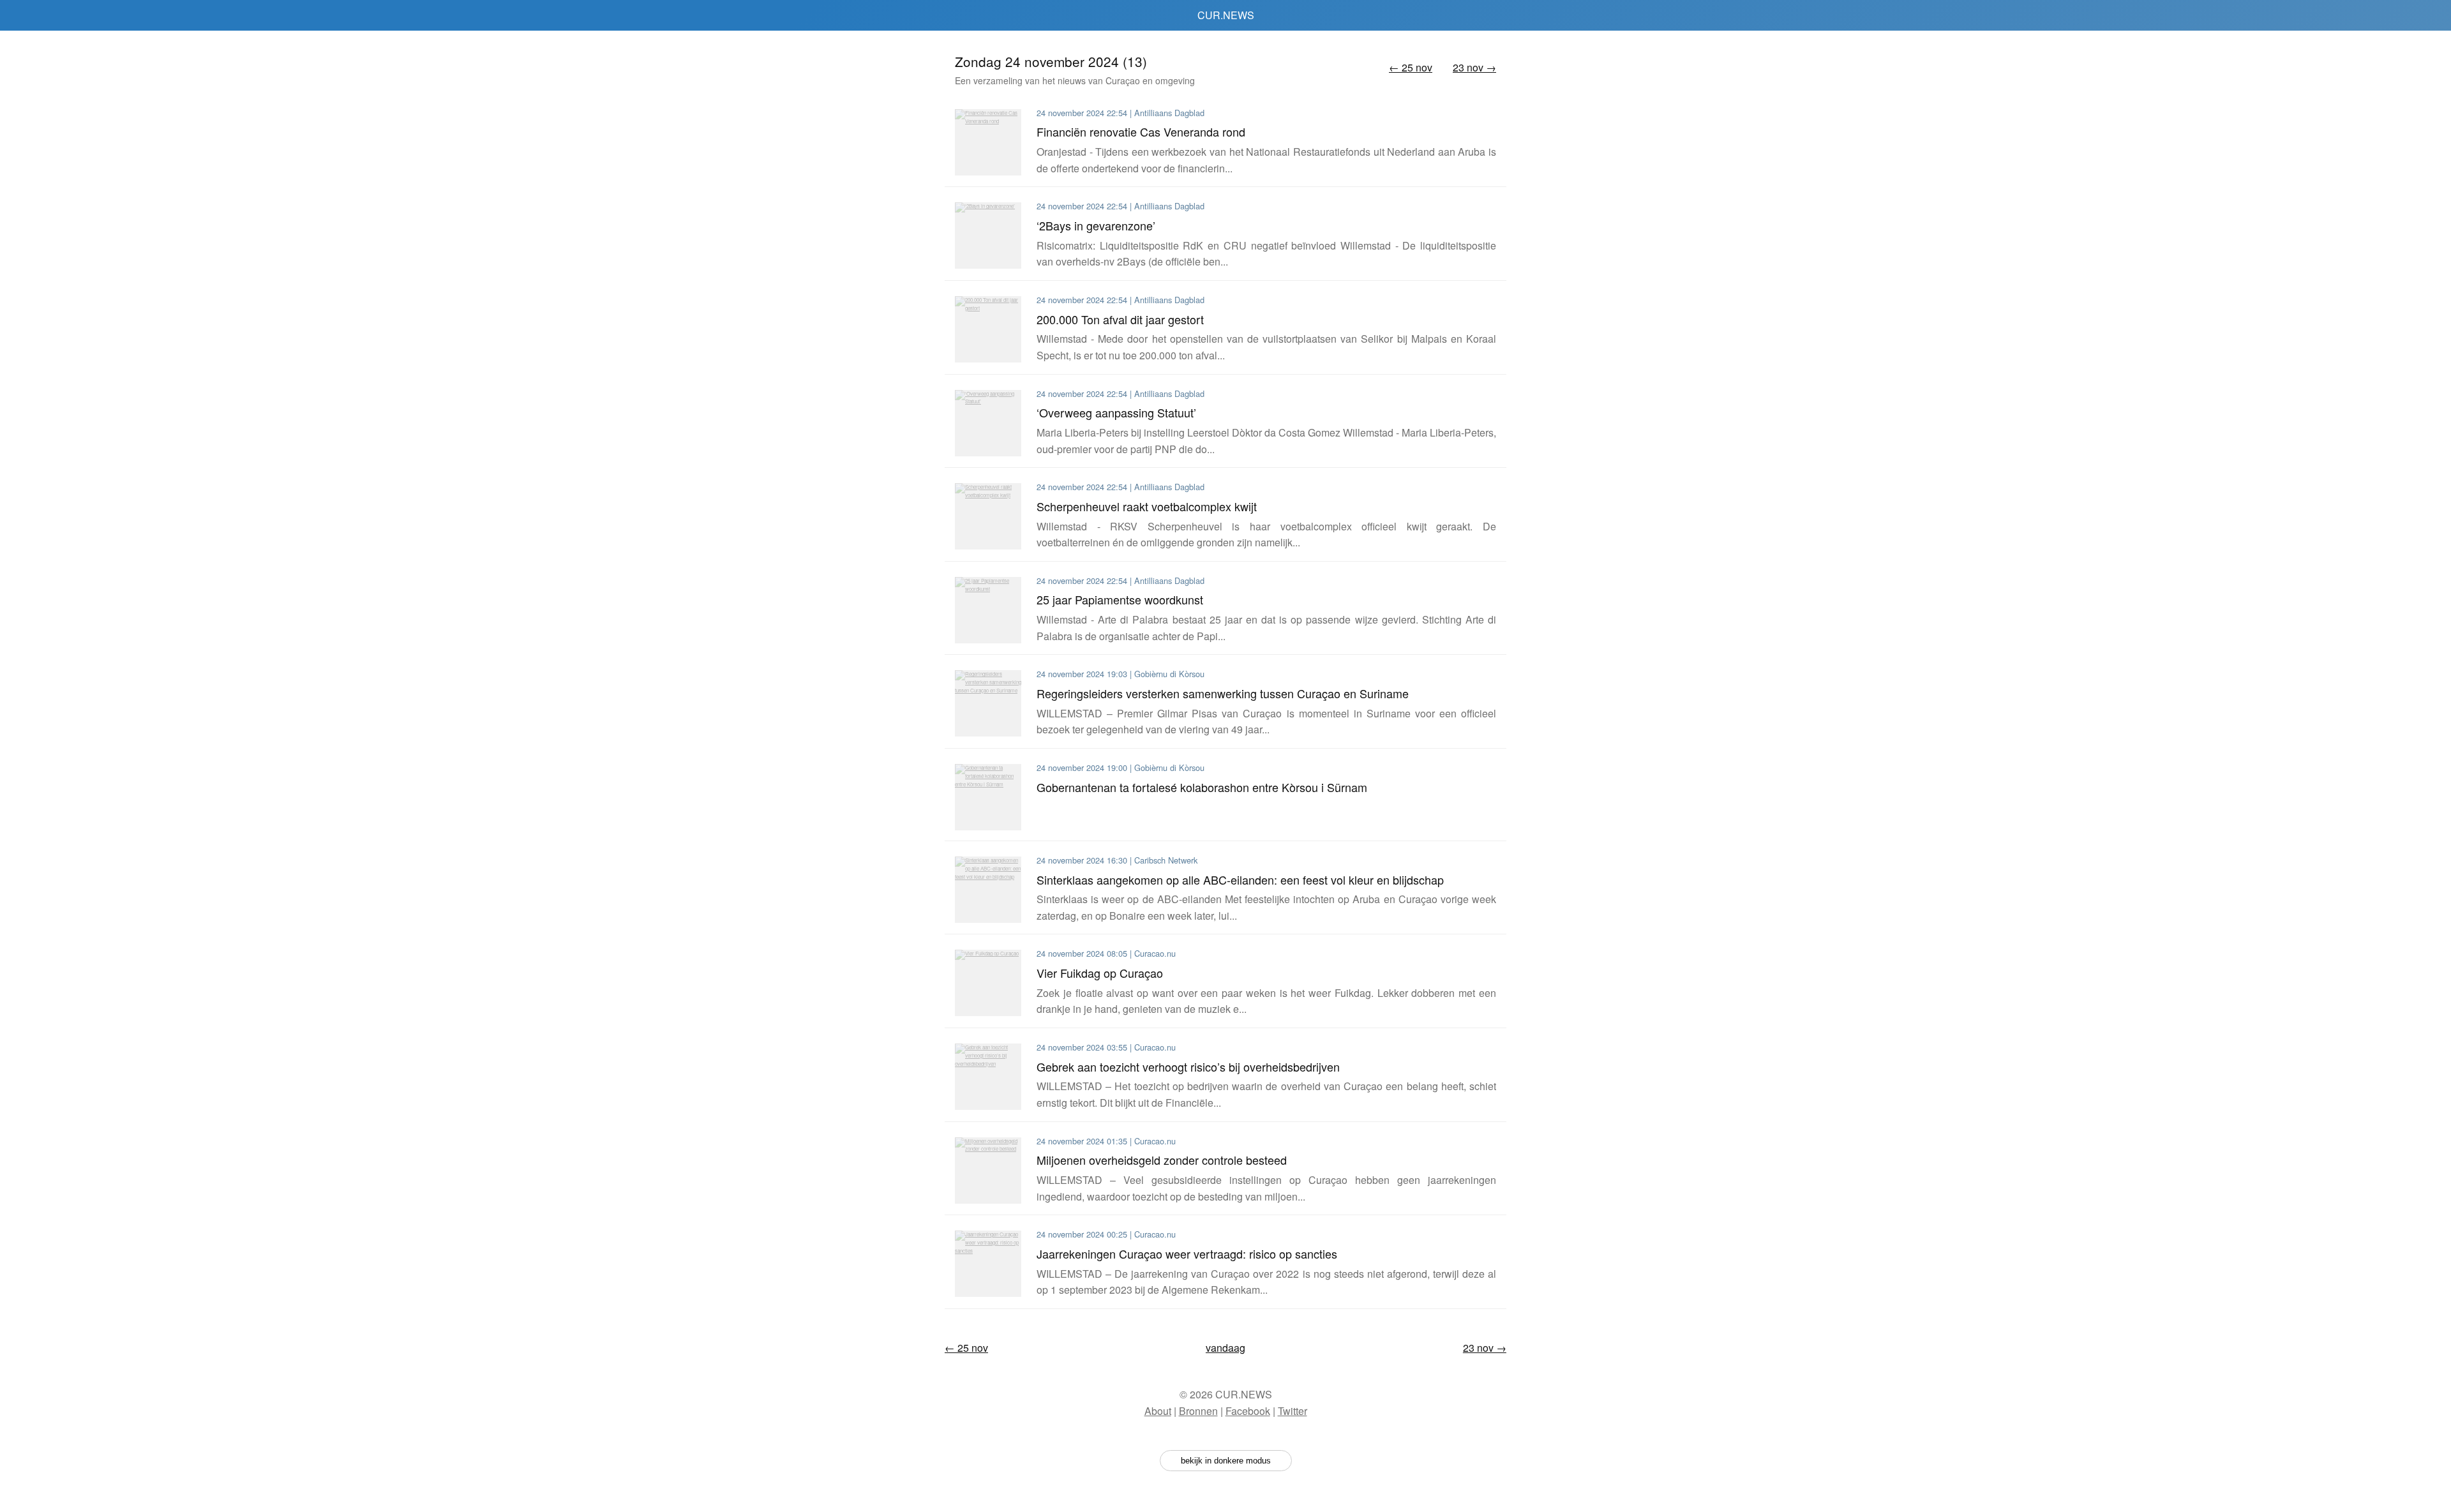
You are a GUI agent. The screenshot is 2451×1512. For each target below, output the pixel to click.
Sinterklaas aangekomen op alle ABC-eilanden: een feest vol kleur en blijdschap (1240, 880)
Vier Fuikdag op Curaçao (1100, 973)
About (1158, 1411)
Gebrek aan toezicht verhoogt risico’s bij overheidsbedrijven (1188, 1067)
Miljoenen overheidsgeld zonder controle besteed (1162, 1160)
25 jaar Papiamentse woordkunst (1120, 599)
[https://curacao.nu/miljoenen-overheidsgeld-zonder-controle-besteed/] (988, 1171)
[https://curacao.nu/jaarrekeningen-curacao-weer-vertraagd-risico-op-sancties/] (988, 1264)
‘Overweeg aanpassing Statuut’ (1116, 412)
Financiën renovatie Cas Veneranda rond (1141, 131)
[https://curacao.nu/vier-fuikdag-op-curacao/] (988, 983)
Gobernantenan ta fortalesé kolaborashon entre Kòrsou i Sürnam (1202, 787)
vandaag (1225, 1348)
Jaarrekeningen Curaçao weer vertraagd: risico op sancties (1187, 1254)
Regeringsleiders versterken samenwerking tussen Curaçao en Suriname (1223, 693)
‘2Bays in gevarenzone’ (1096, 225)
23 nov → (1474, 67)
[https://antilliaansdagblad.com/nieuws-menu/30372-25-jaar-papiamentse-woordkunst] (988, 610)
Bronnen (1198, 1411)
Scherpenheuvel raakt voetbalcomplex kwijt (1147, 506)
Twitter (1293, 1411)
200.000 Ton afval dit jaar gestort (1120, 319)
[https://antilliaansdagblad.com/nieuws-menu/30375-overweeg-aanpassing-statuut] (988, 423)
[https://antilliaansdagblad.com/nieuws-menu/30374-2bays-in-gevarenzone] (988, 236)
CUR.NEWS (1226, 15)
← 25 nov (1411, 67)
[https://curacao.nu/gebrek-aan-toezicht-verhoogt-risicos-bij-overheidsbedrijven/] (988, 1077)
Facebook (1248, 1411)
